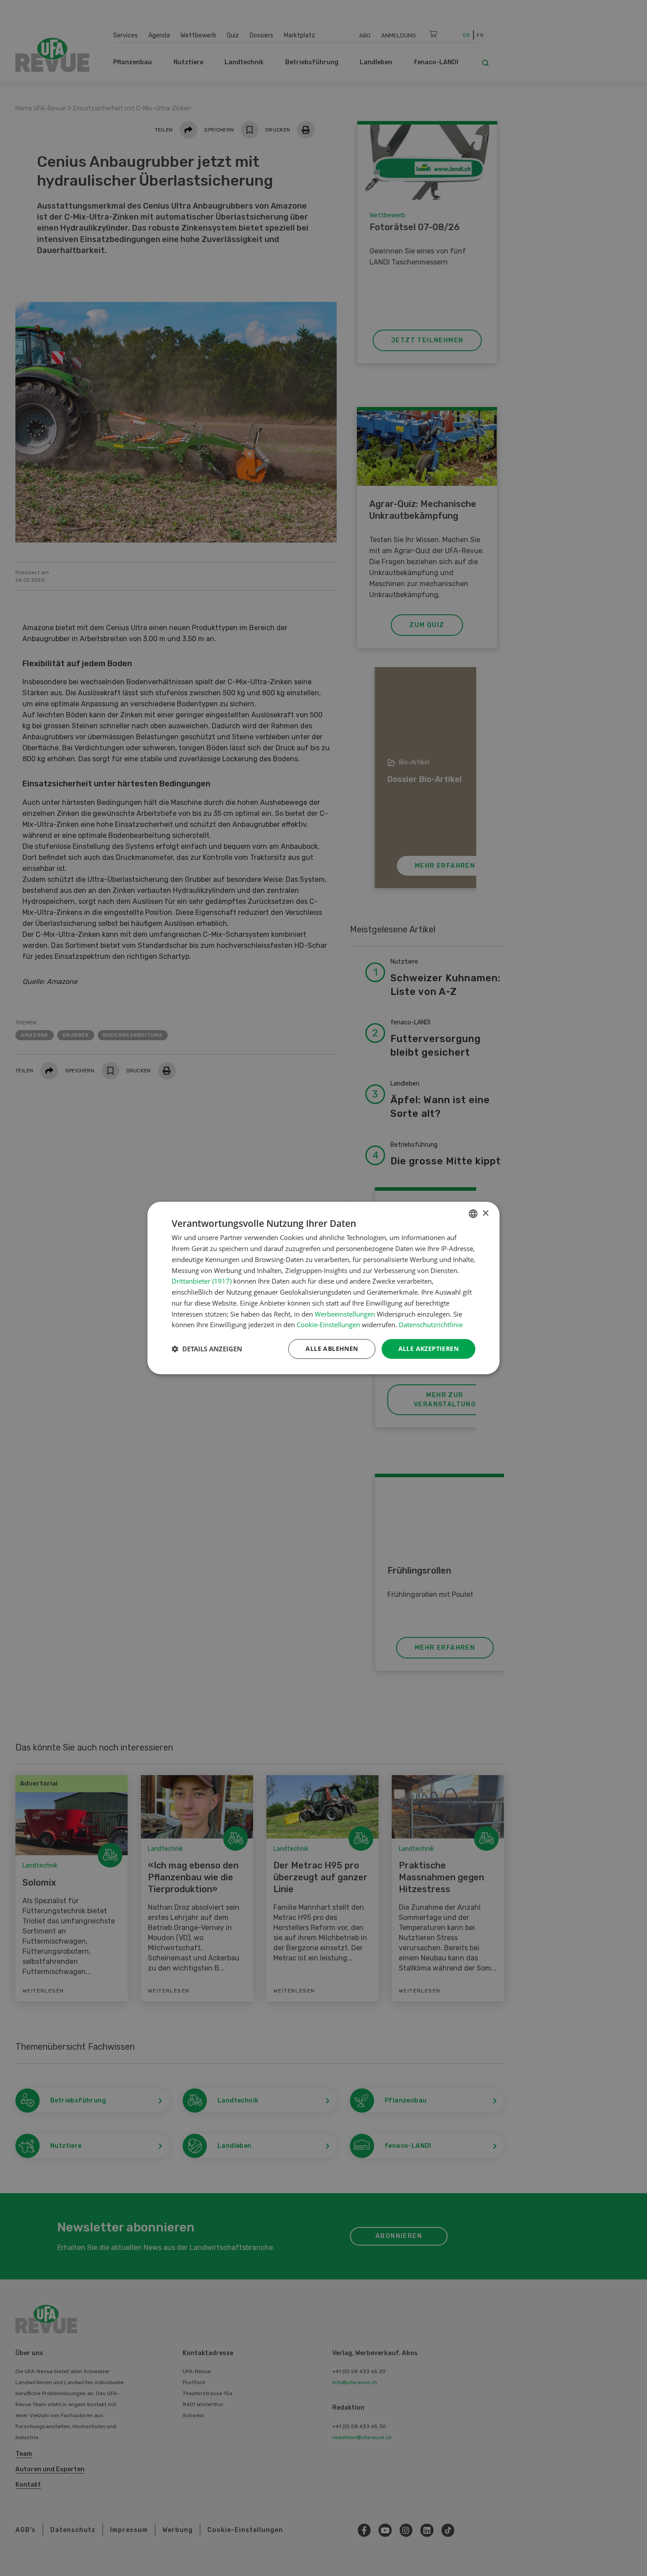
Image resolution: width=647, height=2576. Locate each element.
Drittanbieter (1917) (202, 1281)
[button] (207, 1349)
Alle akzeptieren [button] (428, 1349)
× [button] (485, 1213)
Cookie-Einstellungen (328, 1325)
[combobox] (473, 1214)
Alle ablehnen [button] (332, 1349)
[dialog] (323, 1288)
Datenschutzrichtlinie (431, 1325)
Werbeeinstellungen (345, 1314)
